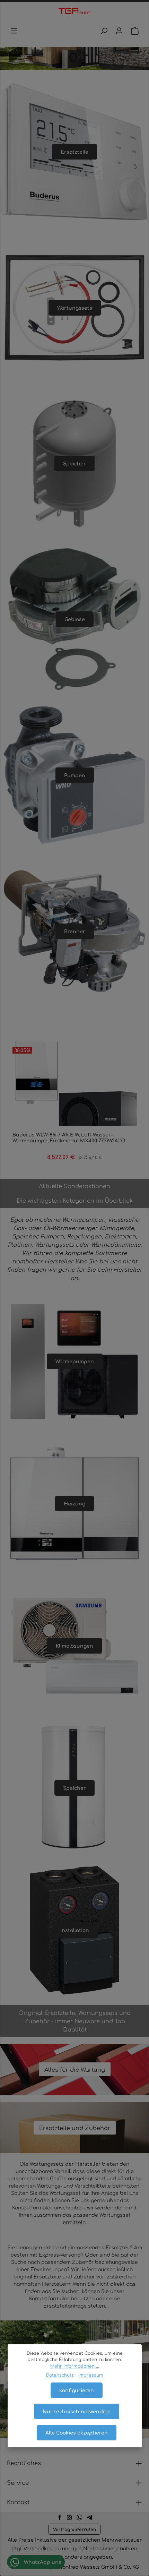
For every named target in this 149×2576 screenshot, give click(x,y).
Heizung (74, 1503)
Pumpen (75, 775)
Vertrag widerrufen (74, 2529)
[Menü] (14, 31)
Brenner (75, 931)
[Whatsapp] (80, 2518)
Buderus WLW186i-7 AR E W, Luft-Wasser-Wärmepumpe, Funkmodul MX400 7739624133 (69, 1138)
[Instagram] (70, 2518)
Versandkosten (42, 2548)
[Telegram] (90, 2518)
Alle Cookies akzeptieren (77, 2432)
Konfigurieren (77, 2390)
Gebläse (75, 619)
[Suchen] (104, 31)
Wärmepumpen (75, 1361)
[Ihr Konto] (119, 31)
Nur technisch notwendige (77, 2411)
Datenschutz (60, 2375)
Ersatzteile (74, 152)
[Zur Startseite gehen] (74, 11)
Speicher (74, 463)
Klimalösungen (74, 1646)
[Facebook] (60, 2518)
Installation (75, 1930)
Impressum (91, 2375)
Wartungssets (75, 308)
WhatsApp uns (42, 2562)
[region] (74, 1107)
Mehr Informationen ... (75, 2366)
